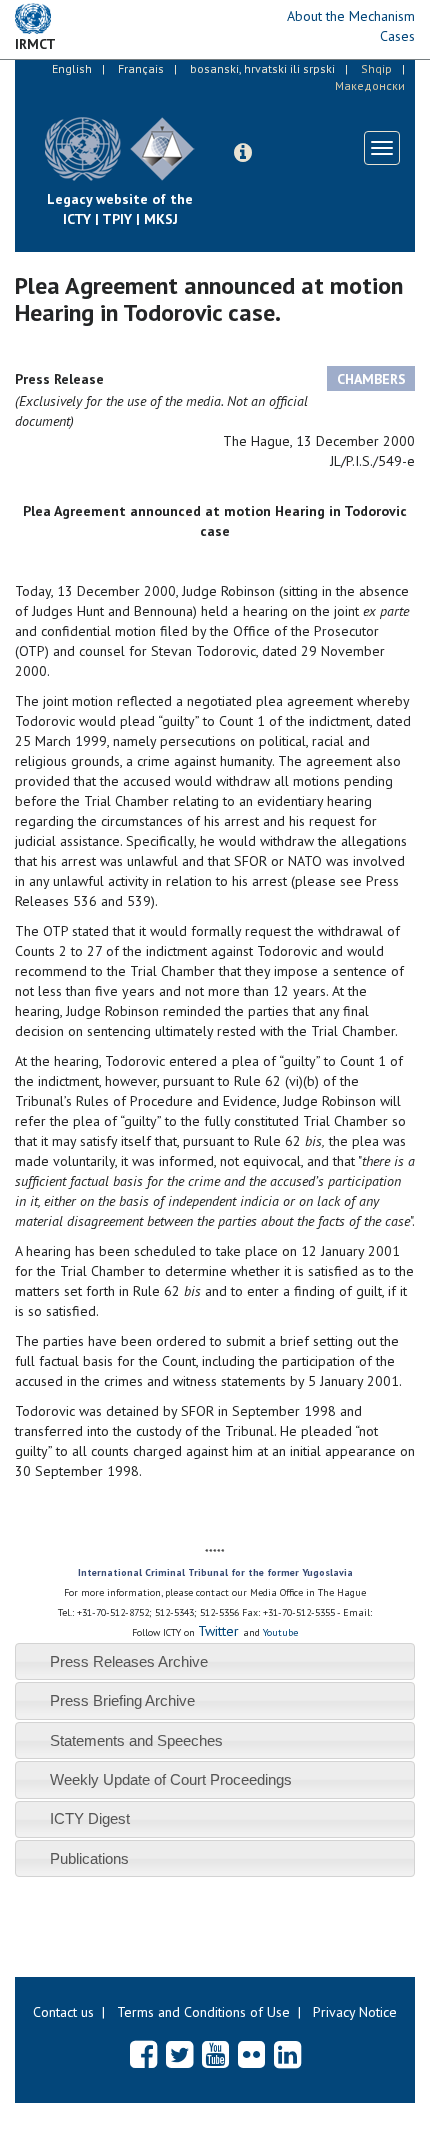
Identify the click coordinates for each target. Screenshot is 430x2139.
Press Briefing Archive (122, 1700)
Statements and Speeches (136, 1740)
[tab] (215, 1661)
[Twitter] (179, 2054)
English (72, 68)
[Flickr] (251, 2054)
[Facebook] (143, 2054)
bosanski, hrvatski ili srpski (262, 68)
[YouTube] (215, 2054)
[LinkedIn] (287, 2054)
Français (141, 68)
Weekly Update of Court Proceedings (171, 1779)
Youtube (280, 1632)
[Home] (210, 134)
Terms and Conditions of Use (203, 2012)
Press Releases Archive (129, 1661)
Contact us (63, 2012)
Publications (89, 1858)
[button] (243, 153)
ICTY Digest (90, 1818)
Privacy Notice (355, 2012)
